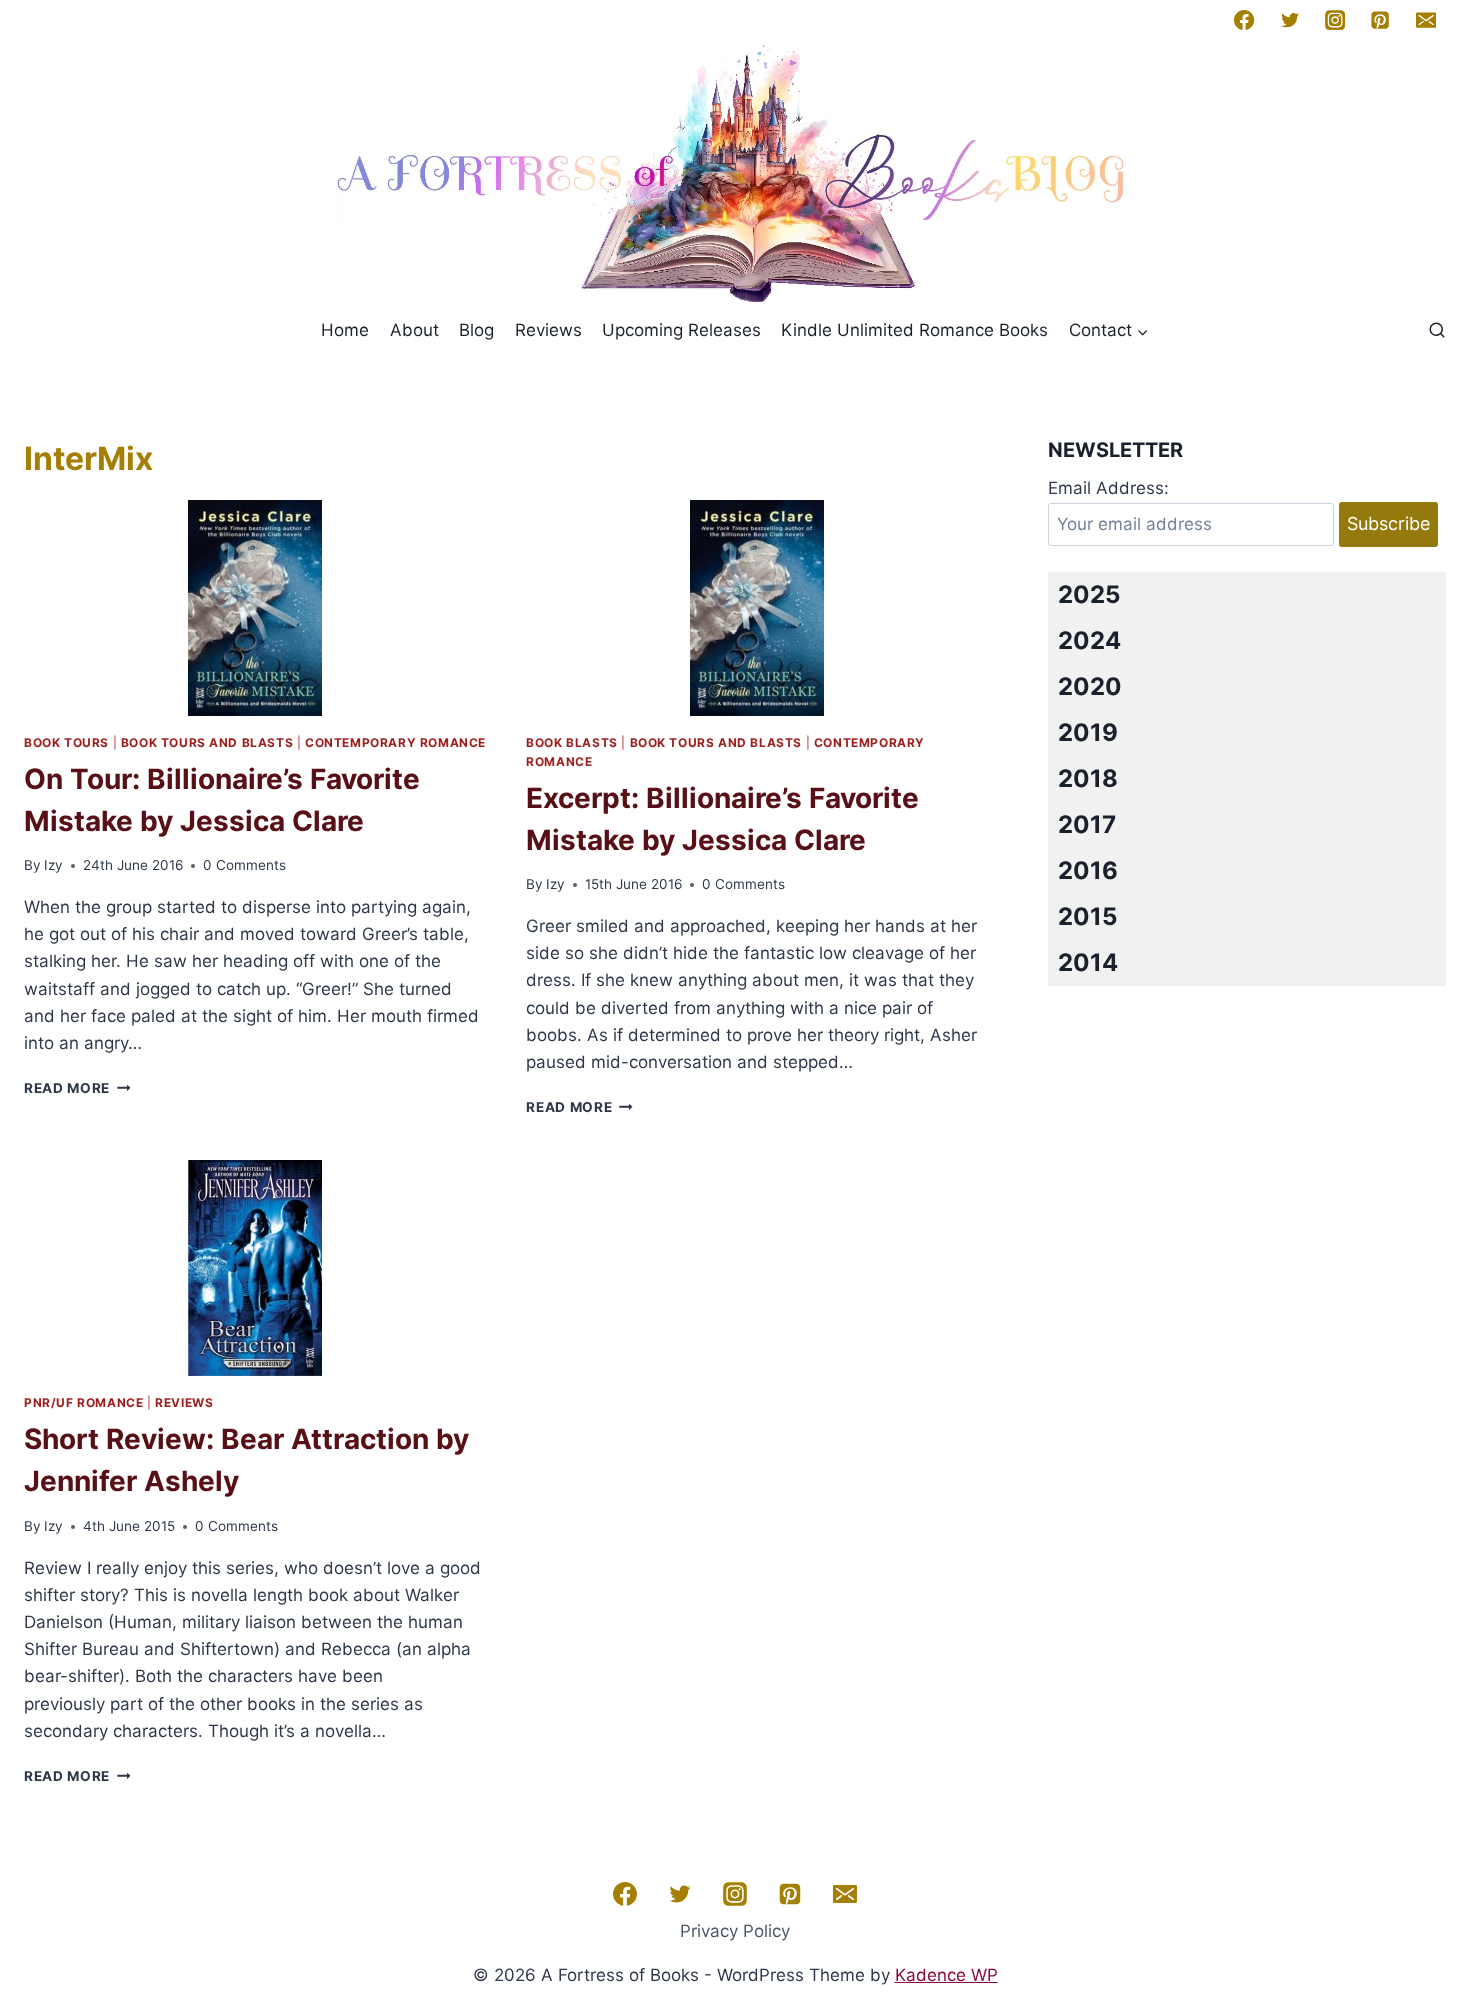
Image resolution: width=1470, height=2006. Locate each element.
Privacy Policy (735, 1931)
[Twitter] (1290, 20)
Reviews (548, 330)
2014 (1088, 962)
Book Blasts (572, 742)
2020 (1090, 686)
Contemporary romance (395, 742)
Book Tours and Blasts (207, 742)
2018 (1088, 778)
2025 (1089, 594)
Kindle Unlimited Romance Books (914, 330)
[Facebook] (1244, 20)
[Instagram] (1335, 20)
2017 (1087, 824)
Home (345, 330)
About (414, 330)
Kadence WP (946, 1975)
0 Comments (244, 865)
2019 (1088, 732)
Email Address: (1108, 488)
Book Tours (66, 742)
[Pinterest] (1380, 20)
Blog (476, 330)
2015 (1087, 916)
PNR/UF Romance (83, 1402)
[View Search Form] (1437, 331)
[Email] (1426, 20)
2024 (1089, 640)
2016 (1088, 870)
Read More (77, 1088)
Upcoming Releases (681, 330)
